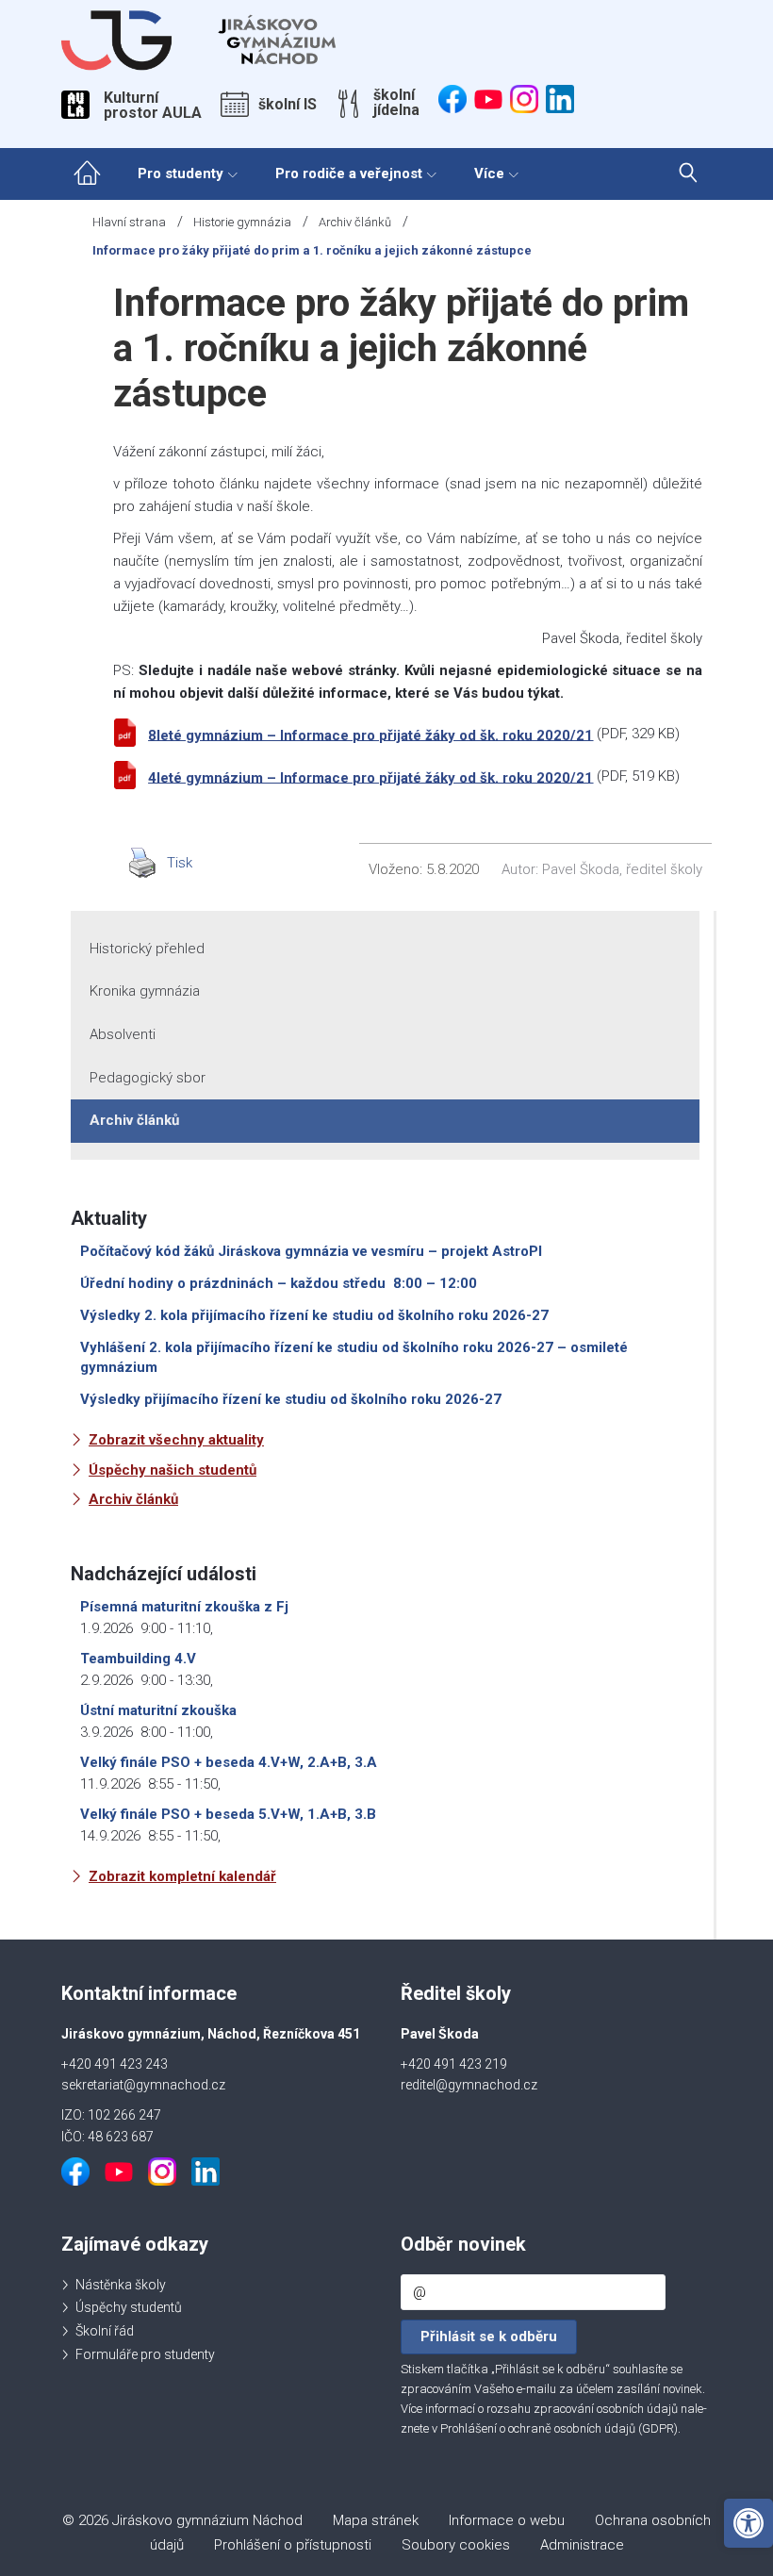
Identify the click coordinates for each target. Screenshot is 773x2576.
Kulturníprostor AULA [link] (153, 106)
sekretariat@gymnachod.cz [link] (143, 2085)
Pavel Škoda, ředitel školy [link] (622, 869)
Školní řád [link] (105, 2331)
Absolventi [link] (123, 1034)
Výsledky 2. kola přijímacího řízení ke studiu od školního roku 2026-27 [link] (314, 1315)
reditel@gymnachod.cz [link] (469, 2085)
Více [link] (489, 173)
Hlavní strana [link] (129, 222)
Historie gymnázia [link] (242, 222)
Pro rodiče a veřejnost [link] (349, 173)
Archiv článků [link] (355, 222)
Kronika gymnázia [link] (145, 991)
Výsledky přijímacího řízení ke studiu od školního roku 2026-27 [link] (291, 1399)
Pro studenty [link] (181, 173)
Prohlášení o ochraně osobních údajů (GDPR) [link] (559, 2428)
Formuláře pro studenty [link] (145, 2354)
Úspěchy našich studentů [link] (173, 1470)
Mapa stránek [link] (376, 2520)
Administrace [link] (582, 2545)
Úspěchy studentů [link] (129, 2307)
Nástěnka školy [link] (121, 2285)
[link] (748, 2523)
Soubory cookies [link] (456, 2545)
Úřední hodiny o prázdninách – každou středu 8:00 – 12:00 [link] (279, 1283)
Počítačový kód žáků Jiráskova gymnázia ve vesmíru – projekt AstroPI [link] (311, 1251)
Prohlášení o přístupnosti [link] (293, 2545)
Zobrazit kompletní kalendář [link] (182, 1876)
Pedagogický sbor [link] (148, 1078)
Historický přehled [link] (147, 949)
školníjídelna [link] (396, 103)
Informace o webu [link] (507, 2520)
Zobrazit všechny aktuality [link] (176, 1440)
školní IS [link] (288, 105)
